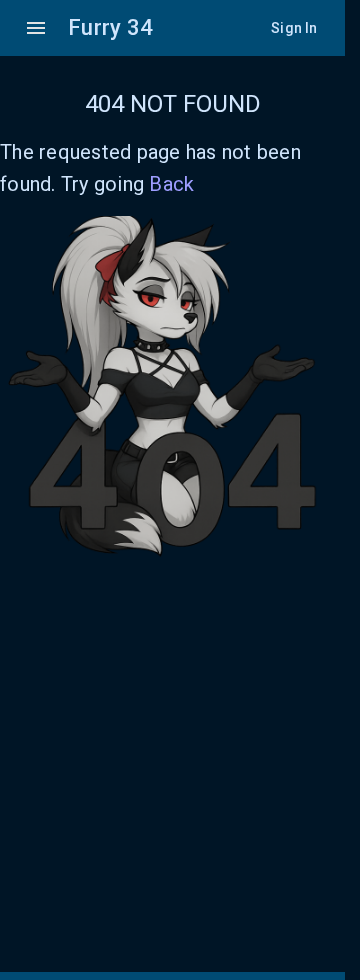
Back (171, 184)
